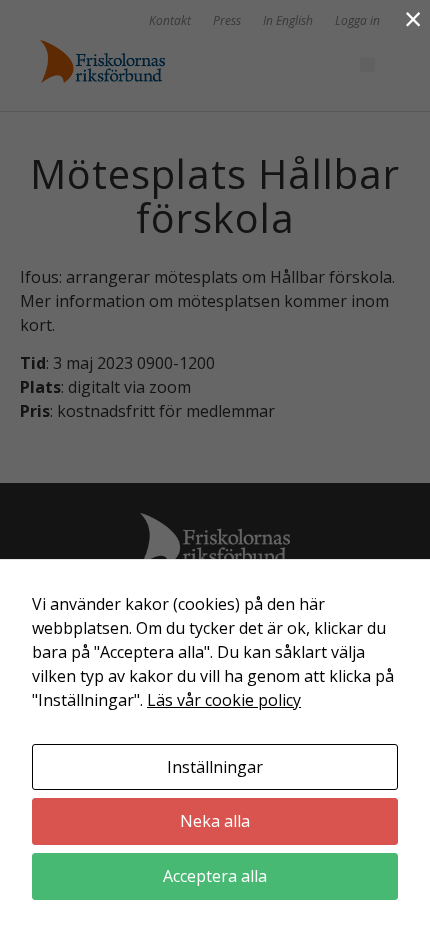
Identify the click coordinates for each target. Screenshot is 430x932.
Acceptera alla (215, 876)
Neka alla (215, 821)
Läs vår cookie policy (224, 700)
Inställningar (215, 767)
